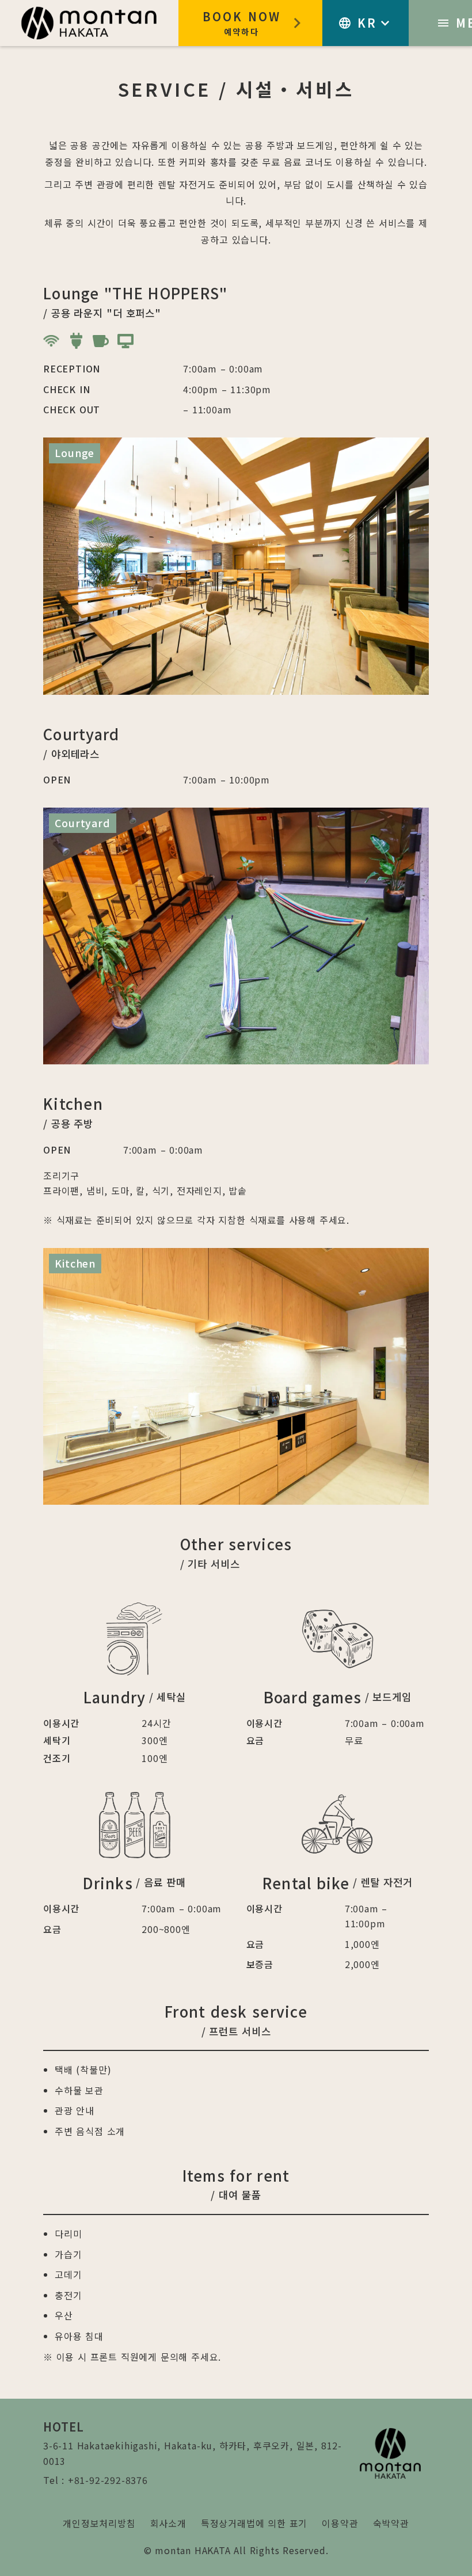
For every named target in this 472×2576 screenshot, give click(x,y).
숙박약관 (391, 2523)
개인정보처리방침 (99, 2523)
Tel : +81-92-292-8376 (96, 2480)
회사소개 (168, 2523)
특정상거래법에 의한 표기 (254, 2523)
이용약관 (340, 2523)
